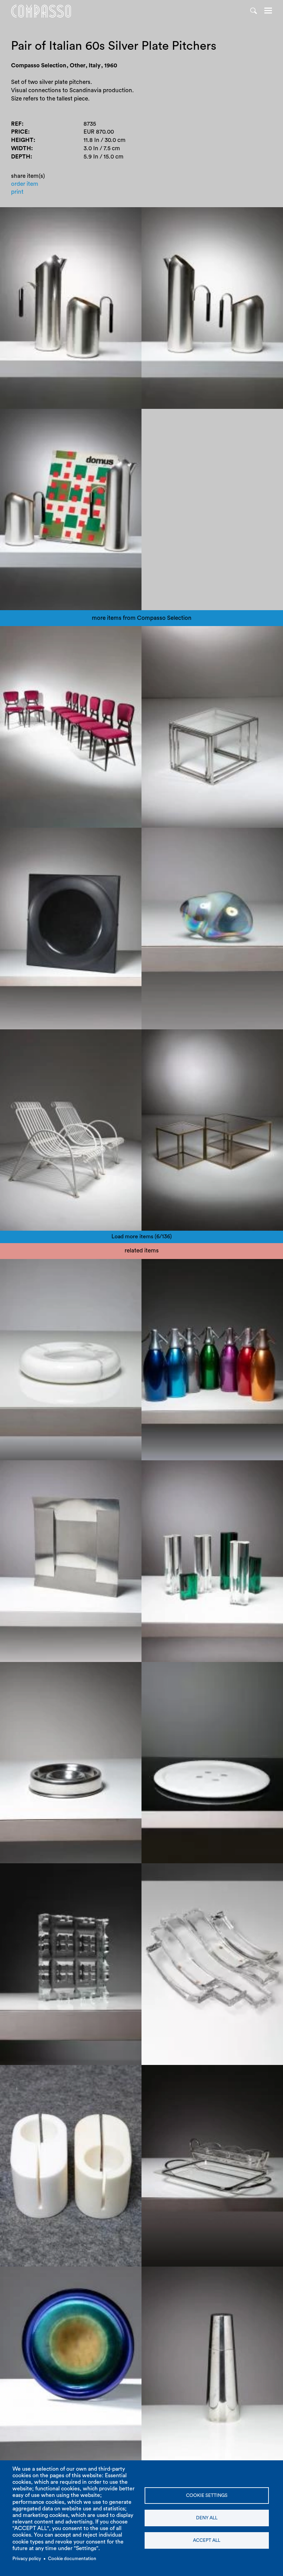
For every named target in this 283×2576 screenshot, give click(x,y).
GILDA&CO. (74, 2276)
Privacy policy (27, 2559)
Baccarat (71, 1873)
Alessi (13, 1470)
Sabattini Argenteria (173, 2074)
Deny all (207, 2518)
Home (41, 11)
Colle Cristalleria (224, 1873)
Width (21, 148)
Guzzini (197, 1470)
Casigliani (201, 1671)
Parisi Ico (75, 636)
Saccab (189, 1268)
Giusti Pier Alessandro (76, 1268)
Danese (45, 1671)
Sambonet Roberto (31, 1873)
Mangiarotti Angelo (173, 1873)
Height (22, 140)
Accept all (207, 2540)
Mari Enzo (19, 1671)
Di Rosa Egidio (25, 1268)
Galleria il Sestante (30, 2276)
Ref (16, 124)
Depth (21, 157)
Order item (25, 184)
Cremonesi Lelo (26, 2074)
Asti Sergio (161, 1268)
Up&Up (117, 1268)
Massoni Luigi (165, 1470)
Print (17, 192)
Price (19, 132)
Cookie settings (207, 2496)
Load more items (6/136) (142, 1237)
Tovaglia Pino (42, 1470)
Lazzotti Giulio (166, 1671)
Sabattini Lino (221, 2074)
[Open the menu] (268, 11)
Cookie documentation (72, 2559)
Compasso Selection (33, 636)
